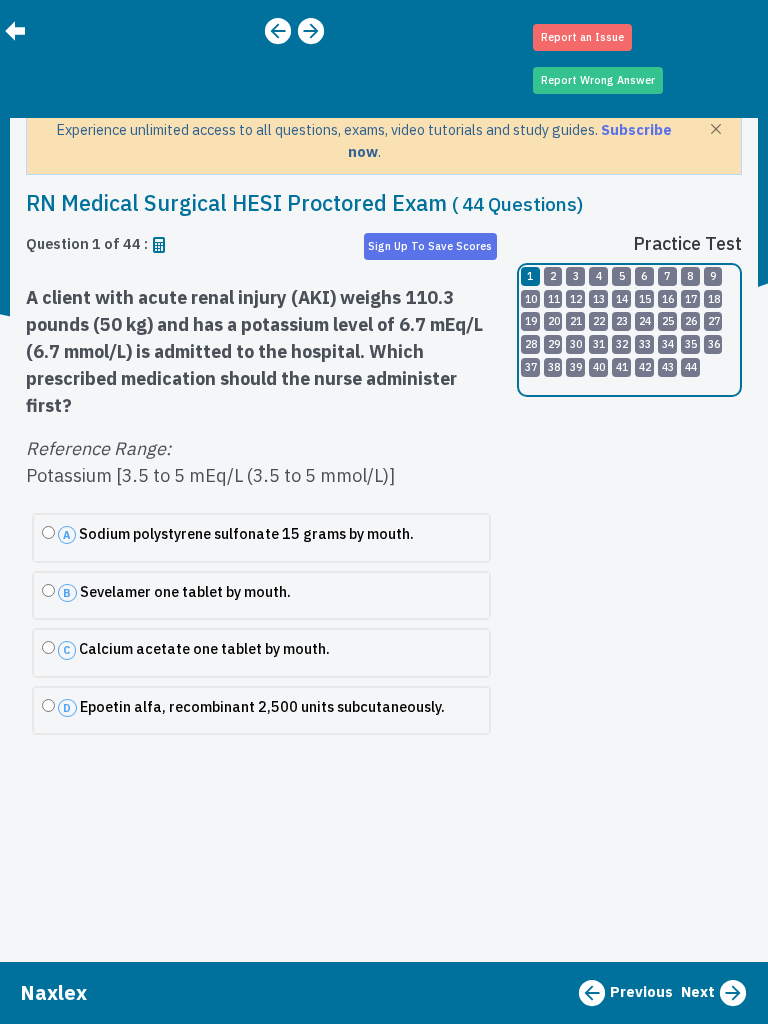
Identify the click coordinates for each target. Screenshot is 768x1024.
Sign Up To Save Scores (430, 246)
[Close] (716, 129)
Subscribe (636, 129)
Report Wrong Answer (598, 80)
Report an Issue (582, 37)
